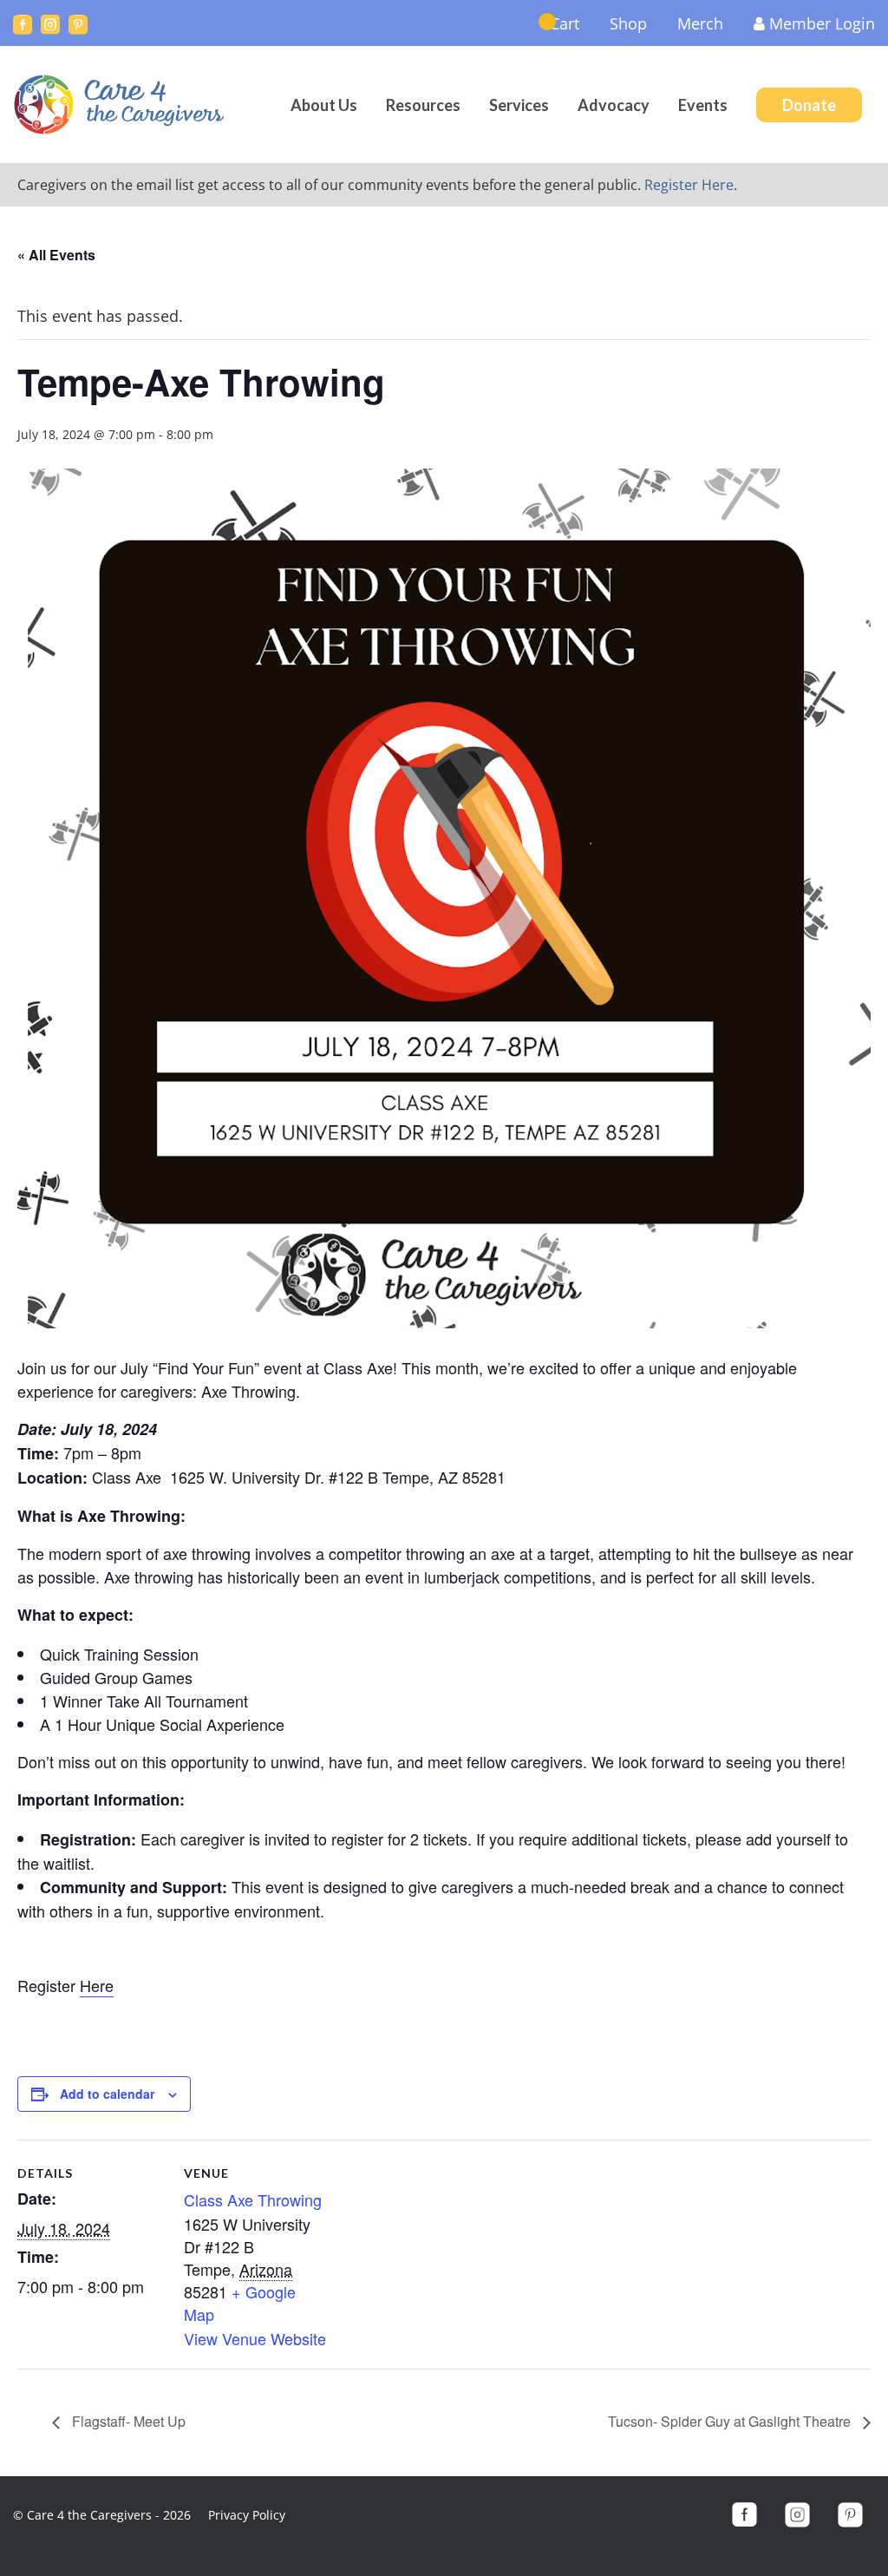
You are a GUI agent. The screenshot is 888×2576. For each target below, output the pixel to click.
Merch (700, 23)
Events (703, 105)
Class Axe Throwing (253, 2199)
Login (822, 23)
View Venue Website (255, 2338)
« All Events (56, 255)
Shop (628, 23)
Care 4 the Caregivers (121, 105)
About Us (324, 105)
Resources (423, 105)
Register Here (689, 185)
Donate (809, 105)
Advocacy (614, 105)
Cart (565, 23)
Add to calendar (107, 2094)
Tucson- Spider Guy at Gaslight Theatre (731, 2421)
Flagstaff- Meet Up (127, 2421)
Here (97, 1985)
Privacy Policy (247, 2515)
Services (519, 105)
